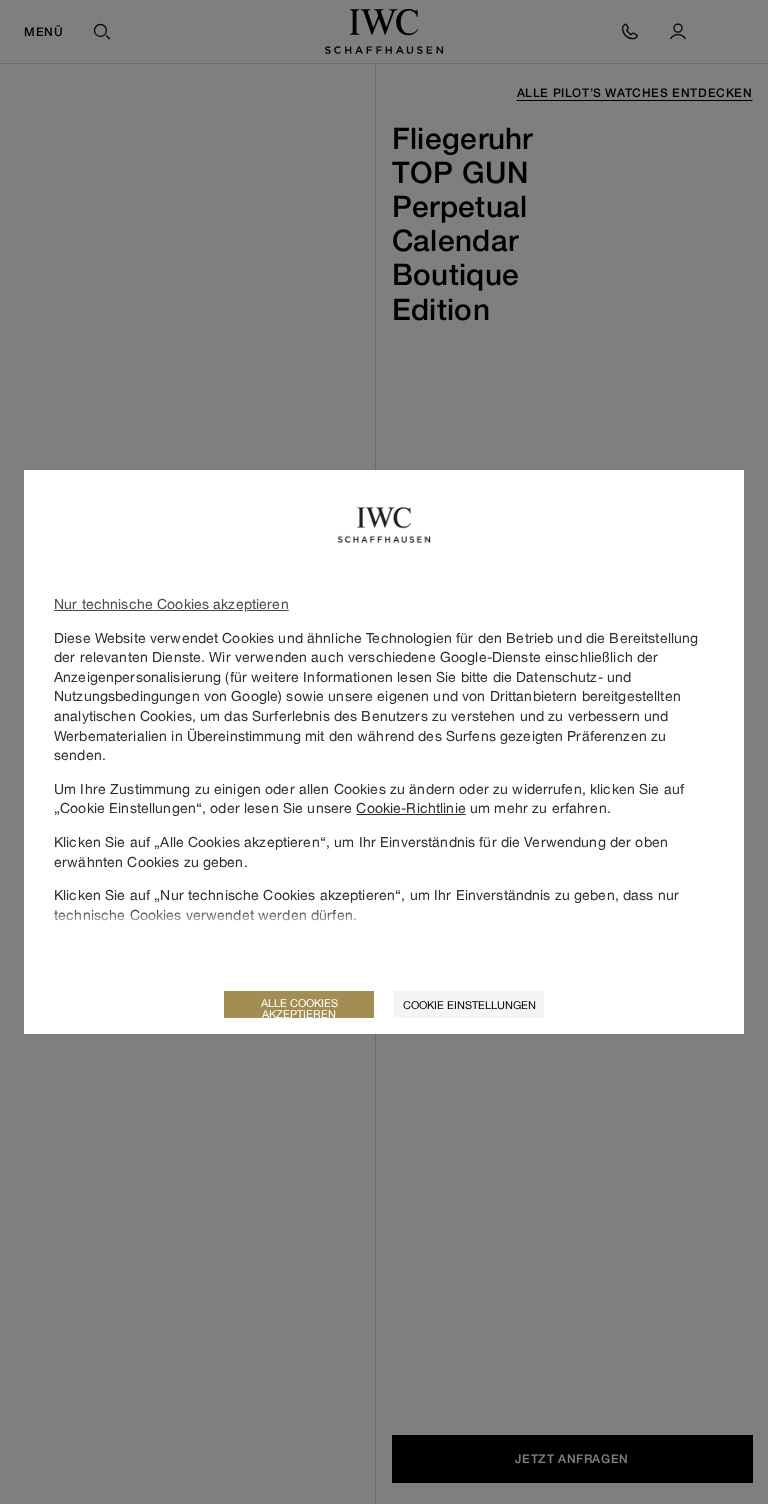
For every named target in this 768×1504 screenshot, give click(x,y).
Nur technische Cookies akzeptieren (171, 603)
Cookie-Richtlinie (410, 807)
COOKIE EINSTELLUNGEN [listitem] (469, 1004)
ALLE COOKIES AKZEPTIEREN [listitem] (299, 1007)
